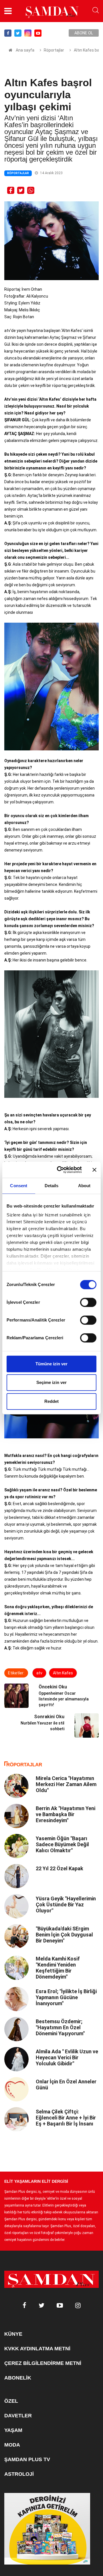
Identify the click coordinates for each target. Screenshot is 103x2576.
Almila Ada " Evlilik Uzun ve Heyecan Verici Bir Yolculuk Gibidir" (67, 2057)
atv (39, 1673)
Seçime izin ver (51, 1382)
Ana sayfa (25, 50)
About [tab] (84, 1186)
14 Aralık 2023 (51, 173)
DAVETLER (18, 2416)
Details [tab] (52, 1186)
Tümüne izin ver (51, 1364)
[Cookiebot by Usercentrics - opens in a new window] (60, 1170)
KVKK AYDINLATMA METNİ (37, 2349)
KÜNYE (13, 2334)
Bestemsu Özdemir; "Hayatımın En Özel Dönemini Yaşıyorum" (60, 2027)
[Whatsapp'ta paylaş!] (31, 190)
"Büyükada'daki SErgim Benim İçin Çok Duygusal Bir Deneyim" (64, 1935)
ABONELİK (18, 2378)
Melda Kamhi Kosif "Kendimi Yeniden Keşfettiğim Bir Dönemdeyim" (58, 1968)
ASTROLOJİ (19, 2474)
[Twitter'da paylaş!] (21, 190)
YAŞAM (13, 2430)
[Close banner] (94, 1170)
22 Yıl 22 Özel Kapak (60, 1868)
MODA (12, 2445)
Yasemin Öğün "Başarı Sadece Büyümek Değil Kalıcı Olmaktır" (62, 1844)
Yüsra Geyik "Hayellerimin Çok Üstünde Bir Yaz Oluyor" (66, 1905)
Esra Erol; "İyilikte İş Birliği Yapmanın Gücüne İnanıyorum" (66, 1997)
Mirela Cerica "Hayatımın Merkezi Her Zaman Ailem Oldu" (66, 1784)
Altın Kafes (63, 1673)
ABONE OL (84, 33)
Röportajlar (54, 50)
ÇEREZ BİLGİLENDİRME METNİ (43, 2363)
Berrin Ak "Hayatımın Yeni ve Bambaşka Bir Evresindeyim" (66, 1814)
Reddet (51, 1401)
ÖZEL (11, 2401)
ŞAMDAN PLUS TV (27, 2459)
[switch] (88, 1302)
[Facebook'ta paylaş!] (11, 190)
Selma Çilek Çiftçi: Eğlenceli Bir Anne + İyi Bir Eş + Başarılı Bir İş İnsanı (66, 2118)
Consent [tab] (19, 1186)
